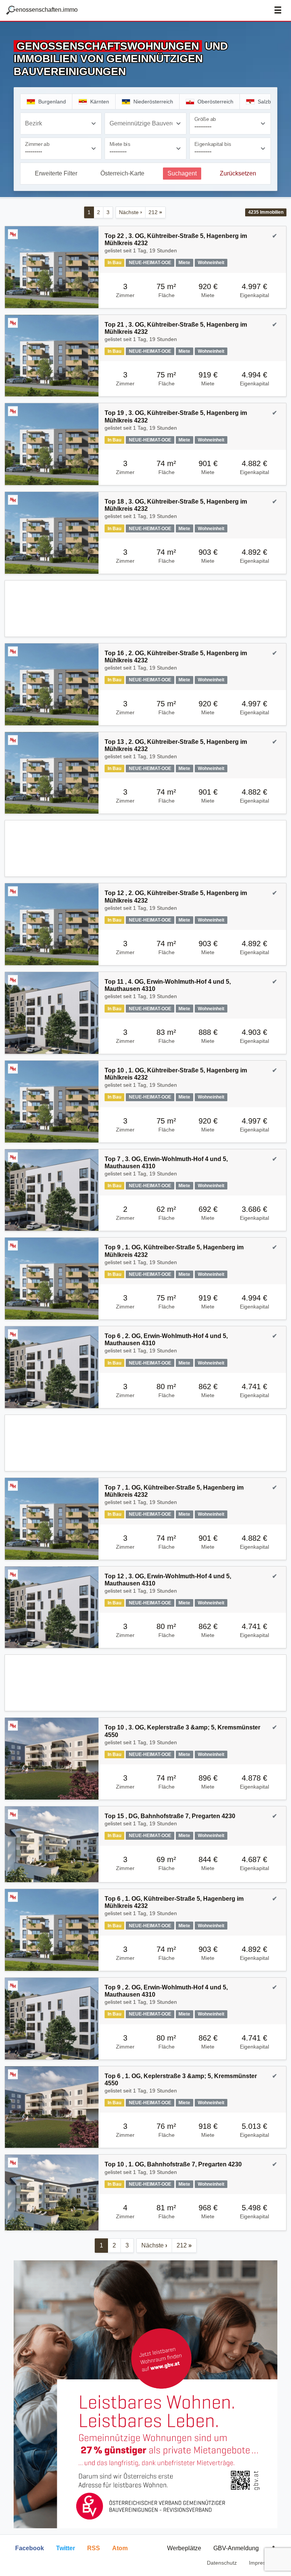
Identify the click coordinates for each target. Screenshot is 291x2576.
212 (155, 212)
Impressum (262, 2563)
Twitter (66, 2548)
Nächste (131, 212)
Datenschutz (222, 2563)
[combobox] (61, 124)
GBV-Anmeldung (236, 2548)
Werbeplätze (184, 2548)
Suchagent (182, 173)
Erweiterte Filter (56, 173)
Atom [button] (120, 2548)
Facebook (30, 2548)
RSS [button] (94, 2548)
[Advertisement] (145, 609)
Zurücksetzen (238, 173)
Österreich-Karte (122, 173)
